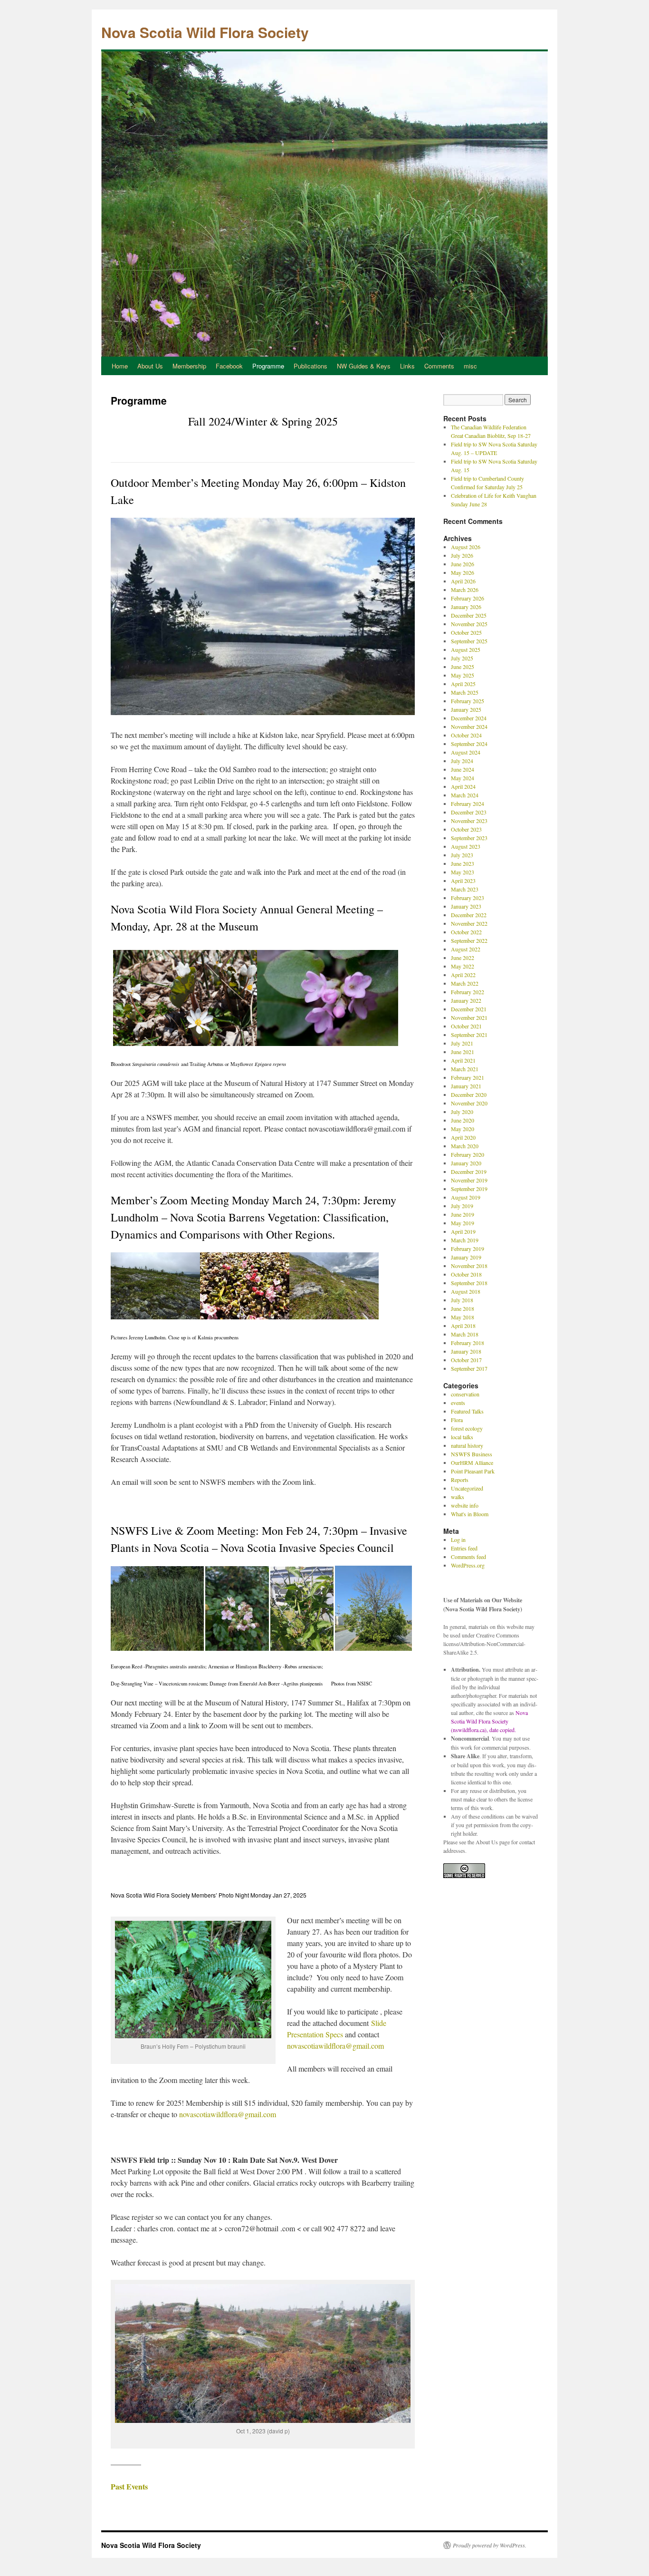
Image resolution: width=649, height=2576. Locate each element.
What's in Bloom (470, 1514)
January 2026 (466, 607)
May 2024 (463, 778)
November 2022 (469, 923)
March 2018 (465, 1334)
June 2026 (463, 564)
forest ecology (467, 1428)
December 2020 (469, 1094)
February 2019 (468, 1249)
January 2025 (466, 709)
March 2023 (465, 889)
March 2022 (465, 983)
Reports (460, 1480)
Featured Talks (467, 1411)
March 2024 (465, 795)
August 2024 (466, 752)
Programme (268, 366)
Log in (458, 1540)
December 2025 (469, 615)
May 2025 (463, 675)
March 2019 (465, 1240)
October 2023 (466, 829)
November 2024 (469, 726)
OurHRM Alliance (472, 1462)
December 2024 (469, 718)
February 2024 (468, 804)
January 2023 (466, 906)
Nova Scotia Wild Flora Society (205, 32)
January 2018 (466, 1351)
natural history (467, 1445)
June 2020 (463, 1120)
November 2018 (469, 1266)
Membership (189, 366)
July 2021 (462, 1043)
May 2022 (463, 966)
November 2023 (469, 821)
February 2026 (468, 598)
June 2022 (463, 958)
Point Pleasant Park (473, 1471)
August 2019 (466, 1197)
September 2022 (469, 940)
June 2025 (463, 667)
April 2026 (463, 581)
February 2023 (468, 898)
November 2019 (469, 1180)
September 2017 (469, 1368)
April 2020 (463, 1137)
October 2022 (466, 932)
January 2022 (466, 1000)
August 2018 (466, 1291)
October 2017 (466, 1360)
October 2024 (466, 735)
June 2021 (463, 1052)
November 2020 (469, 1103)
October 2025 (466, 632)
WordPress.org (468, 1565)
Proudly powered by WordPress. (490, 2545)
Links (407, 366)
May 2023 (463, 872)
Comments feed (468, 1557)
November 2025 (469, 624)
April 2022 (463, 975)
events (458, 1403)
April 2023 (463, 881)
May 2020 (463, 1129)
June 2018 (463, 1308)
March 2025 (465, 692)
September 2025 (469, 641)
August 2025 (466, 649)
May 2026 (463, 572)
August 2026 (466, 547)
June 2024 (463, 769)
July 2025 (462, 658)
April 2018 (463, 1326)
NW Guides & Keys (364, 366)
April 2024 (463, 786)
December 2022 (469, 915)
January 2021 (466, 1086)
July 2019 (462, 1206)
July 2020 (462, 1112)
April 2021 (463, 1060)
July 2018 (462, 1300)
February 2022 (468, 992)
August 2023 (466, 846)
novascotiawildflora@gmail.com (335, 2046)
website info (465, 1505)
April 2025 (463, 684)
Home (120, 366)
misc (470, 366)
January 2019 (466, 1257)
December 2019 (469, 1172)
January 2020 (466, 1163)
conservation (465, 1394)
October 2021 (466, 1026)
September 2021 (469, 1035)
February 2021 (468, 1077)
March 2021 (465, 1069)
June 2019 (463, 1214)
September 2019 (469, 1189)
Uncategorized (467, 1488)
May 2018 (463, 1317)
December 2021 (469, 1009)
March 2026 (465, 590)
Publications (310, 366)
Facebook (229, 366)
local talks (462, 1437)
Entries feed (464, 1548)
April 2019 (463, 1231)
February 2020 (468, 1154)
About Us (150, 366)
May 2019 (463, 1223)
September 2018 (469, 1283)
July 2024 (462, 761)
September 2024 (469, 744)
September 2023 (469, 838)
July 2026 (462, 555)
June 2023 (463, 863)
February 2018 (468, 1343)
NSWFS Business (472, 1454)
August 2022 (466, 949)
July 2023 (462, 855)
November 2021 (469, 1017)
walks (458, 1497)
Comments (439, 366)
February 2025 (468, 701)
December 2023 (469, 812)
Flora (457, 1420)
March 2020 (465, 1146)
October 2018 (466, 1274)
